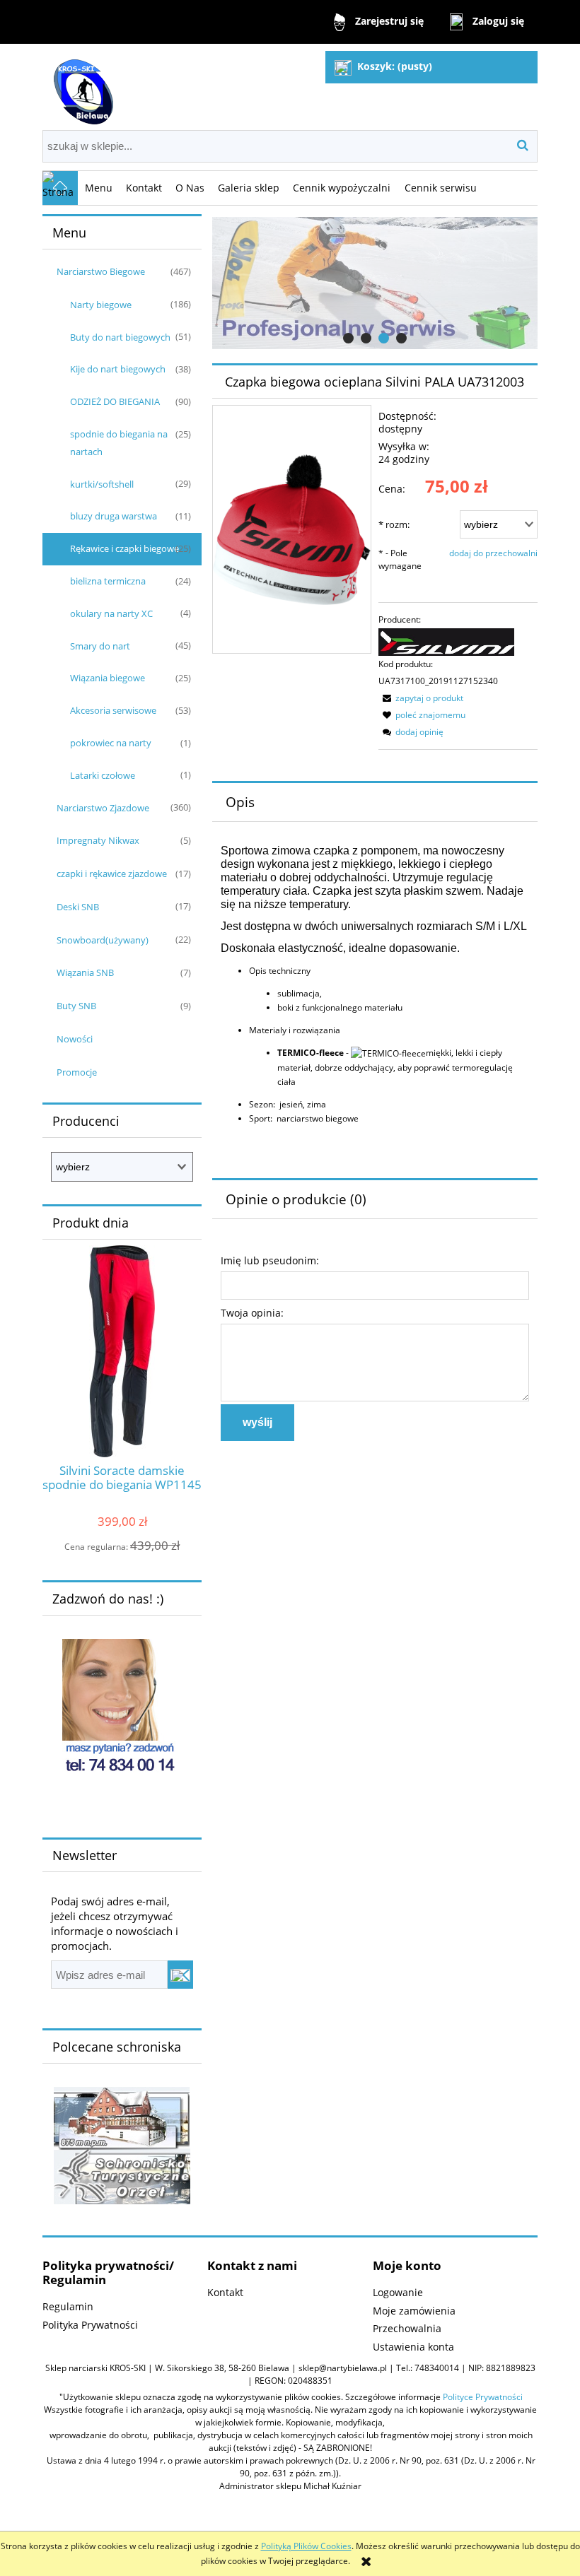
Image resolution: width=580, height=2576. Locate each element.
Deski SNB (78, 907)
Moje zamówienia (414, 2311)
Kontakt (225, 2292)
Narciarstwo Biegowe (101, 271)
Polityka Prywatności (90, 2325)
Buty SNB (76, 1006)
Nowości (75, 1039)
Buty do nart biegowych (120, 337)
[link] (375, 283)
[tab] (348, 338)
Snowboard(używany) (103, 940)
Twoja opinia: (252, 1313)
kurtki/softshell (102, 484)
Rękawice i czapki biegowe (124, 548)
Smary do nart (100, 646)
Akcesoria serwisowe (113, 710)
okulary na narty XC (111, 613)
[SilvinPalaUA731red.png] (292, 529)
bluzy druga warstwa (114, 516)
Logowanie (398, 2292)
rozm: (394, 524)
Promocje (77, 1072)
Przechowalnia (407, 2328)
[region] (375, 283)
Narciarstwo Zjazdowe (103, 808)
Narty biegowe (101, 305)
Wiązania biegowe (108, 678)
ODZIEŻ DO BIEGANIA (115, 401)
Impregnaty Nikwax (98, 840)
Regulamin (68, 2306)
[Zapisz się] (180, 1975)
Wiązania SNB (85, 972)
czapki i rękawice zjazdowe (112, 874)
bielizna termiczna (108, 581)
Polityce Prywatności (483, 2397)
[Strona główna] (81, 86)
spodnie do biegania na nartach (119, 443)
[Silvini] (446, 641)
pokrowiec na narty (111, 743)
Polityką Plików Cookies (306, 2546)
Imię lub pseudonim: (270, 1260)
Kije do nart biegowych (118, 369)
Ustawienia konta (413, 2347)
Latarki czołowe (103, 775)
